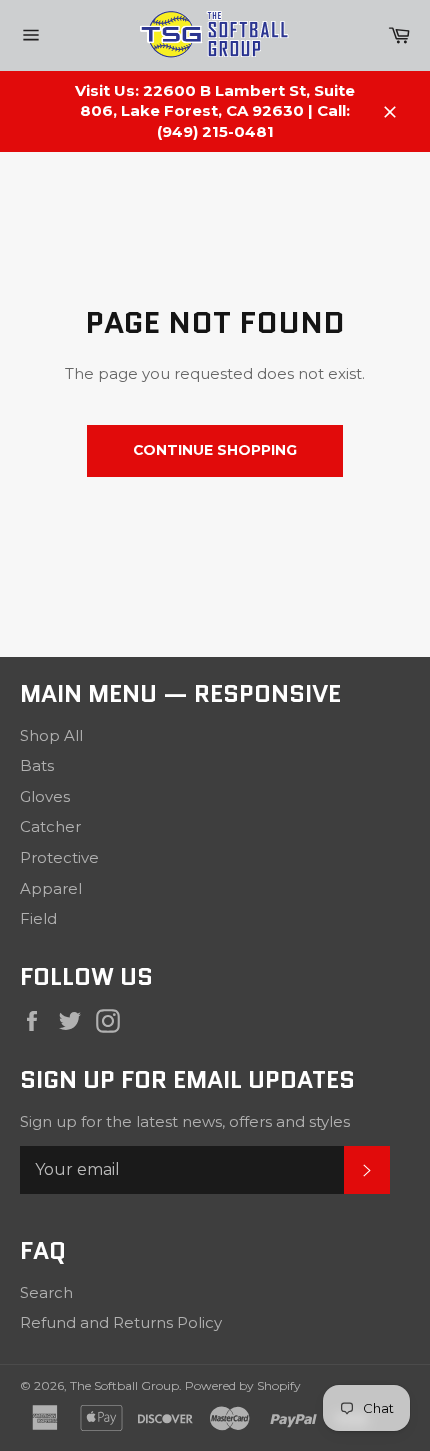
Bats (37, 765)
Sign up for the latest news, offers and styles (185, 1121)
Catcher (50, 826)
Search (46, 1292)
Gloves (45, 796)
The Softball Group (124, 1385)
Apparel (51, 888)
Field (38, 918)
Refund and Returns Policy (121, 1322)
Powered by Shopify (243, 1385)
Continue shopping (215, 450)
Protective (59, 857)
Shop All (51, 735)
